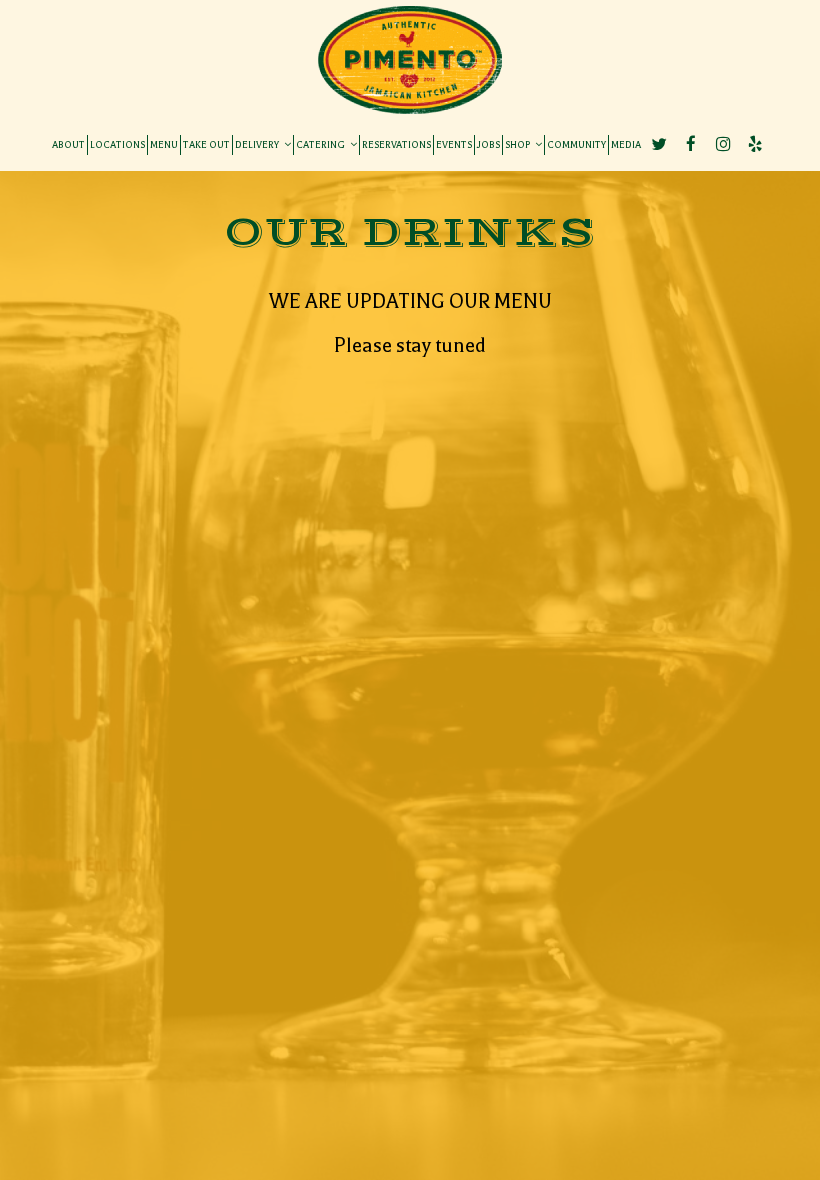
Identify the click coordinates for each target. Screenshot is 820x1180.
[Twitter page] (659, 144)
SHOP (518, 144)
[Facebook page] (691, 144)
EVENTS (454, 144)
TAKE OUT (206, 144)
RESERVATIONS (396, 144)
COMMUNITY (576, 144)
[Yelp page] (755, 144)
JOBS (488, 144)
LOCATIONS (117, 144)
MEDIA (626, 144)
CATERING (321, 144)
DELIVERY (258, 144)
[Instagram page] (723, 144)
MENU (164, 144)
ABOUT (68, 144)
